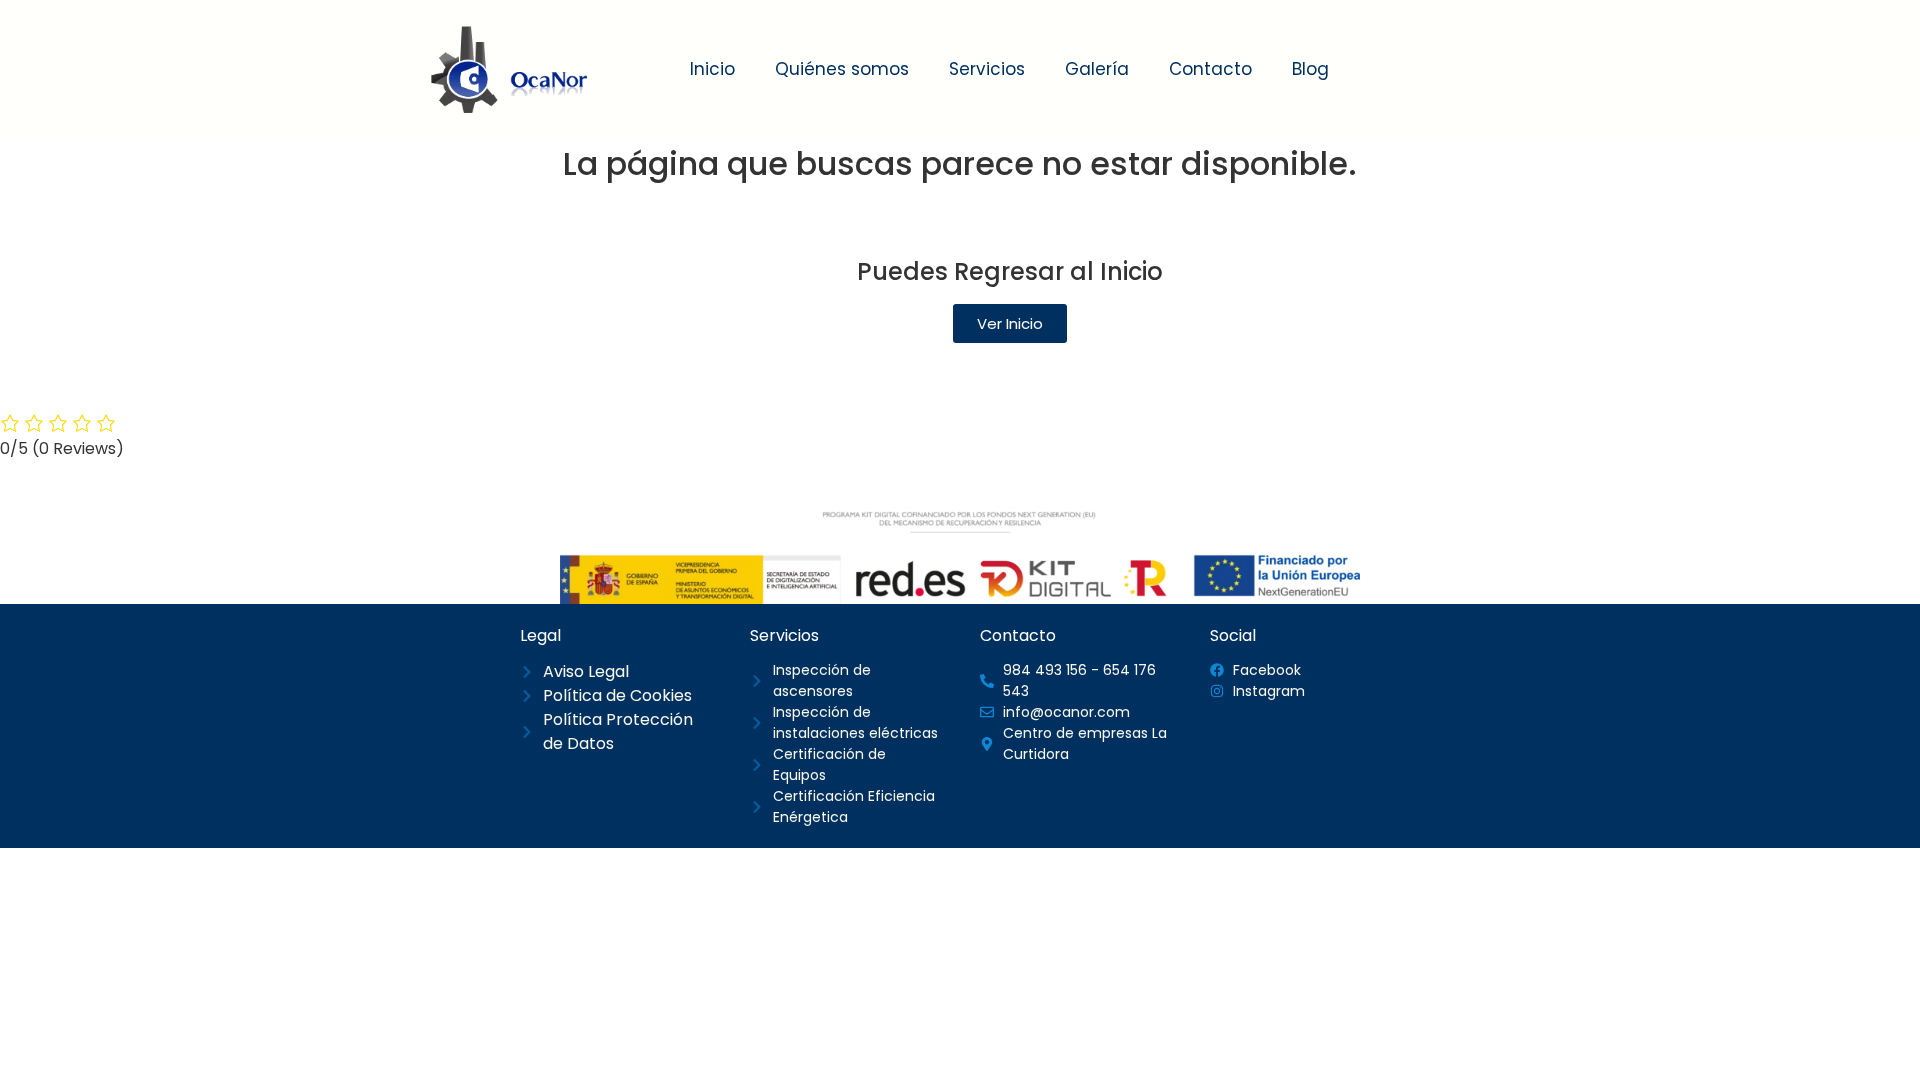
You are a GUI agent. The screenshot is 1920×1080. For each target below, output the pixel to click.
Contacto (1210, 69)
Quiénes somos (842, 69)
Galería (1097, 69)
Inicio (712, 69)
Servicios (987, 69)
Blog (1310, 69)
